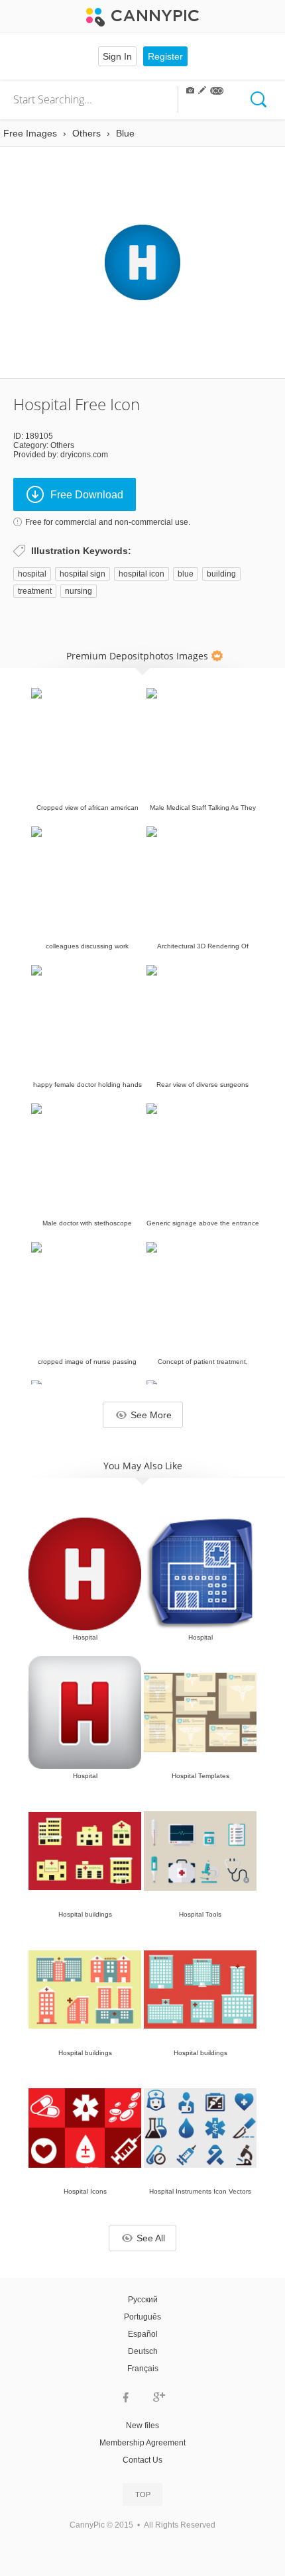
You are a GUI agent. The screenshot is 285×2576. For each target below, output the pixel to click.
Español (143, 2334)
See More (151, 1415)
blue (186, 574)
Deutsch (143, 2351)
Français (143, 2369)
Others (62, 445)
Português (142, 2317)
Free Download (87, 495)
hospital (32, 574)
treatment (35, 591)
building (221, 574)
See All (151, 2238)
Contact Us (142, 2460)
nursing (79, 591)
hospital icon (142, 574)
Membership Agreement (142, 2443)
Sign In (117, 56)
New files (142, 2426)
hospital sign (83, 574)
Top (143, 2494)
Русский (143, 2300)
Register (165, 56)
